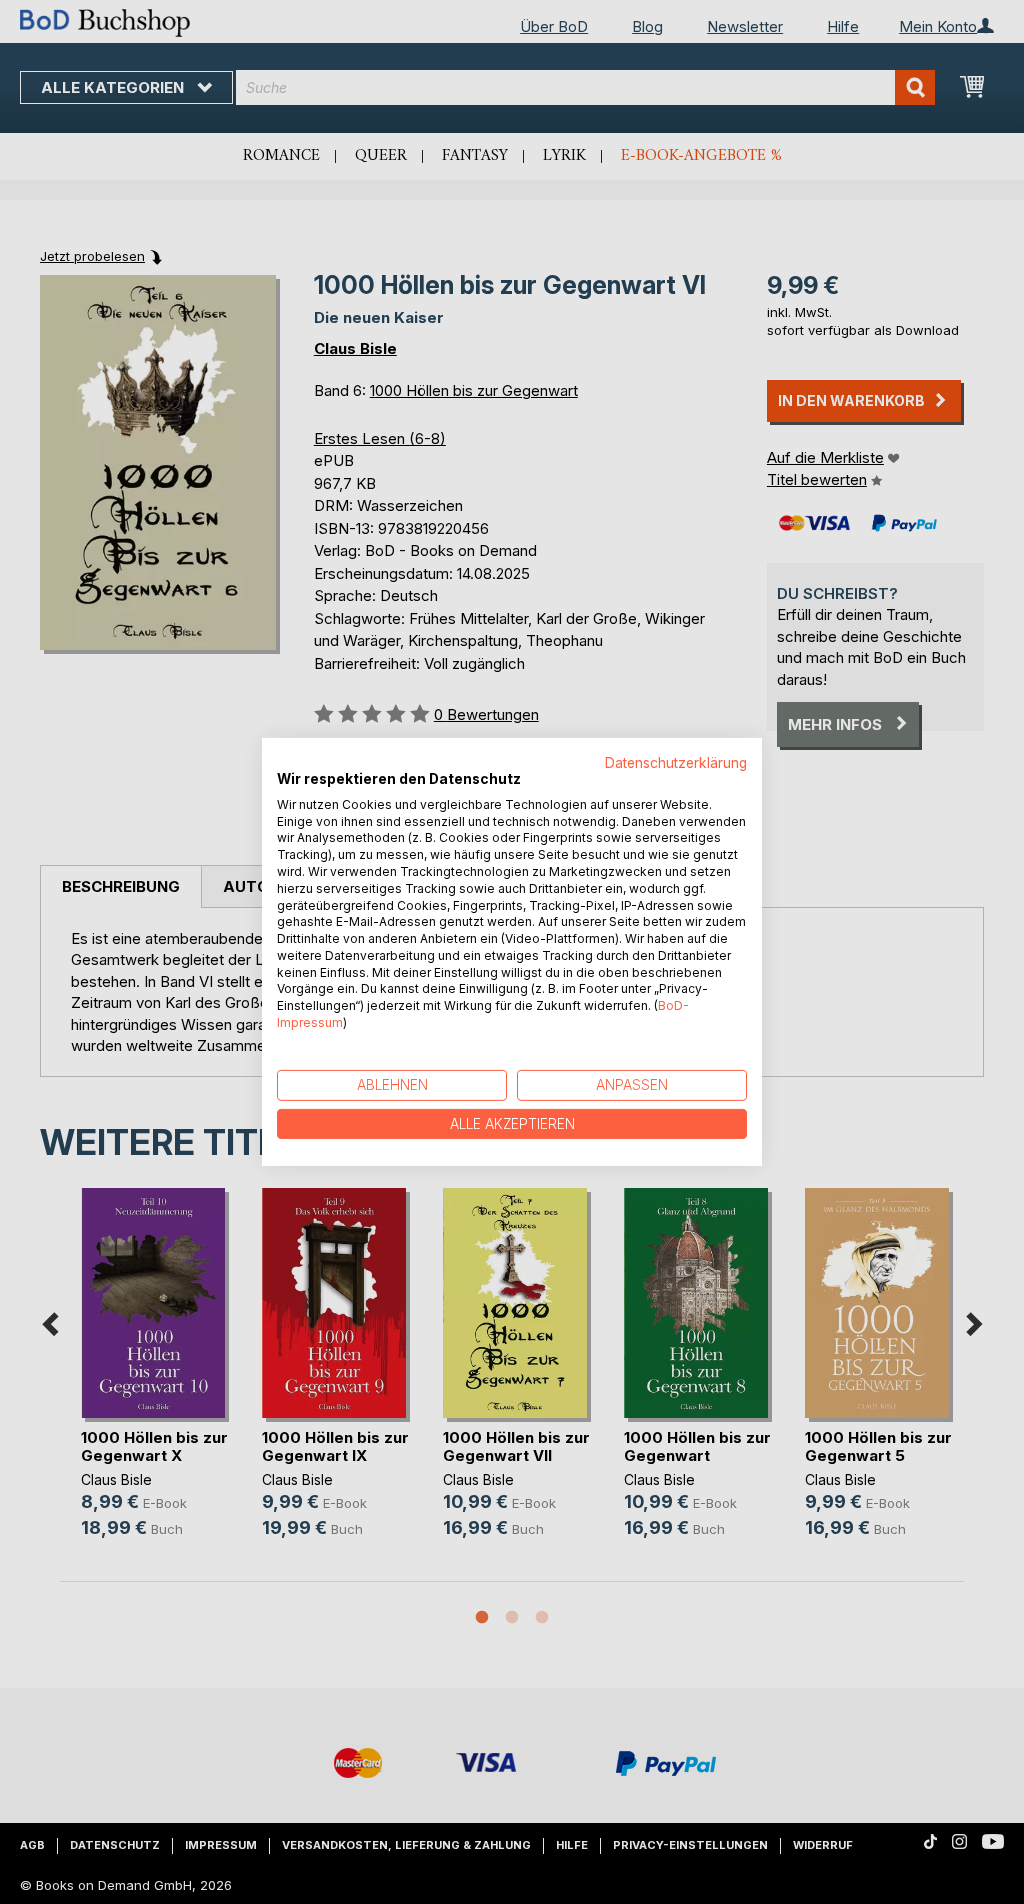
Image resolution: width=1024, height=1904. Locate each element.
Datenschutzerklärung (676, 763)
